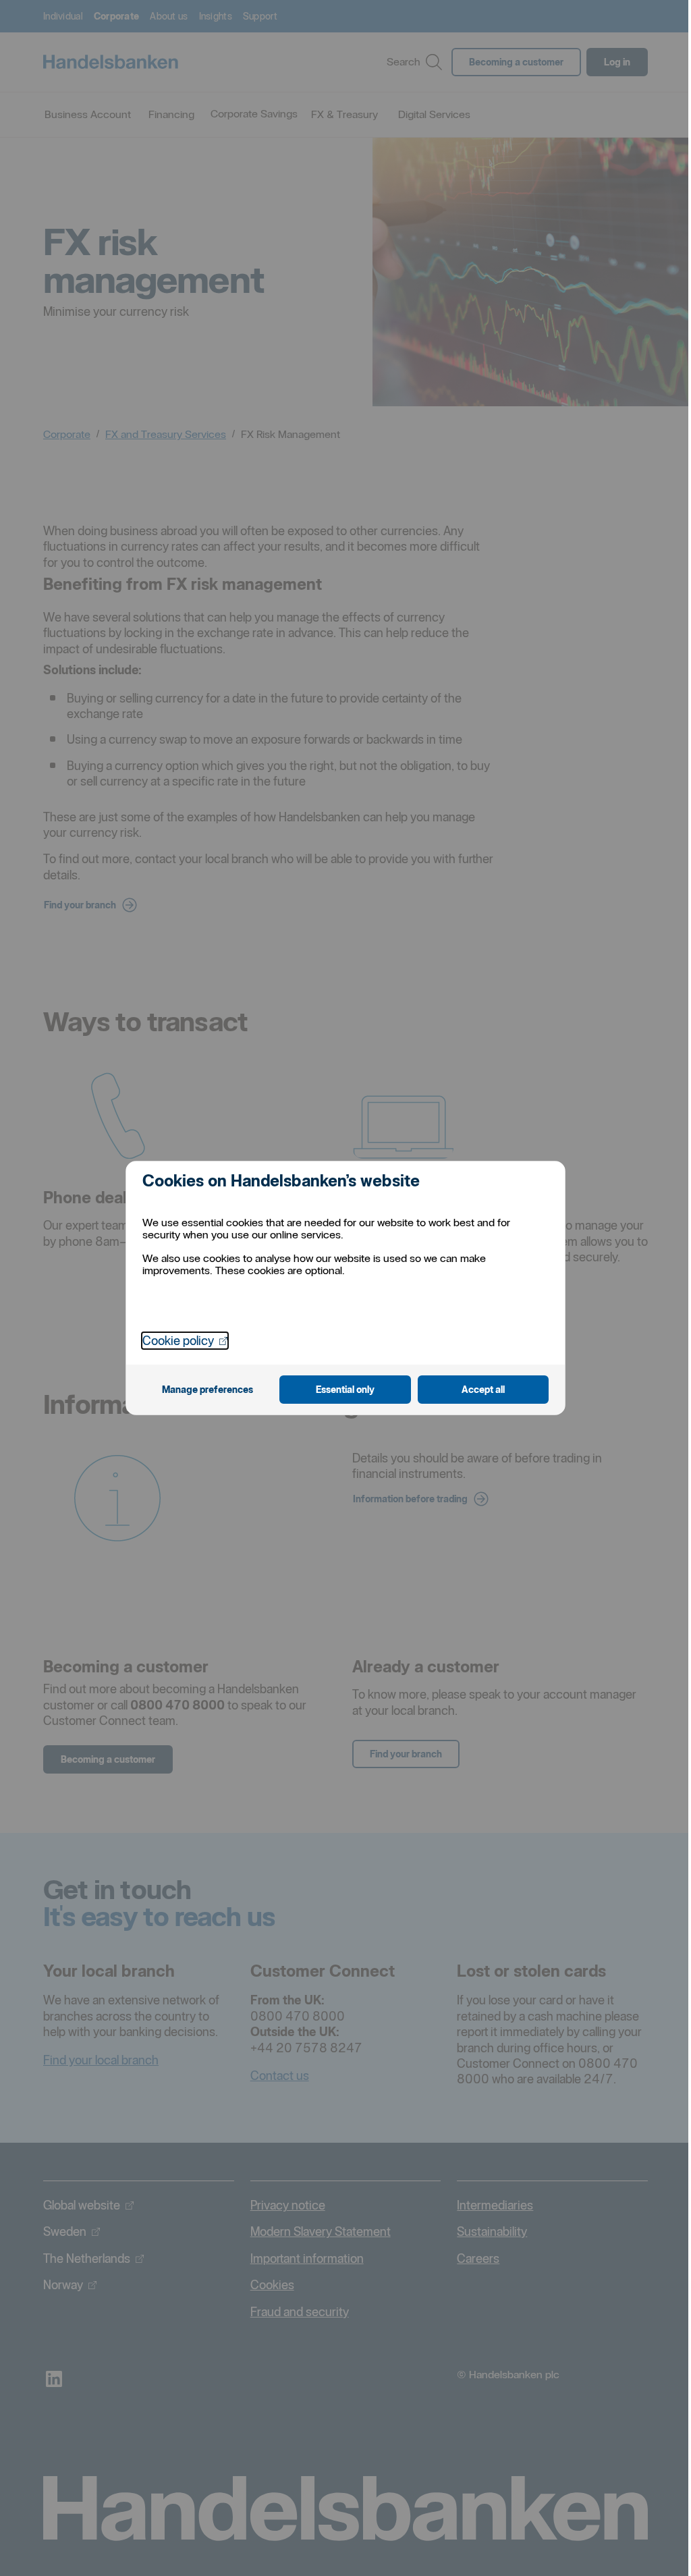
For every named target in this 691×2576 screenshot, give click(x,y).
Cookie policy (185, 1340)
